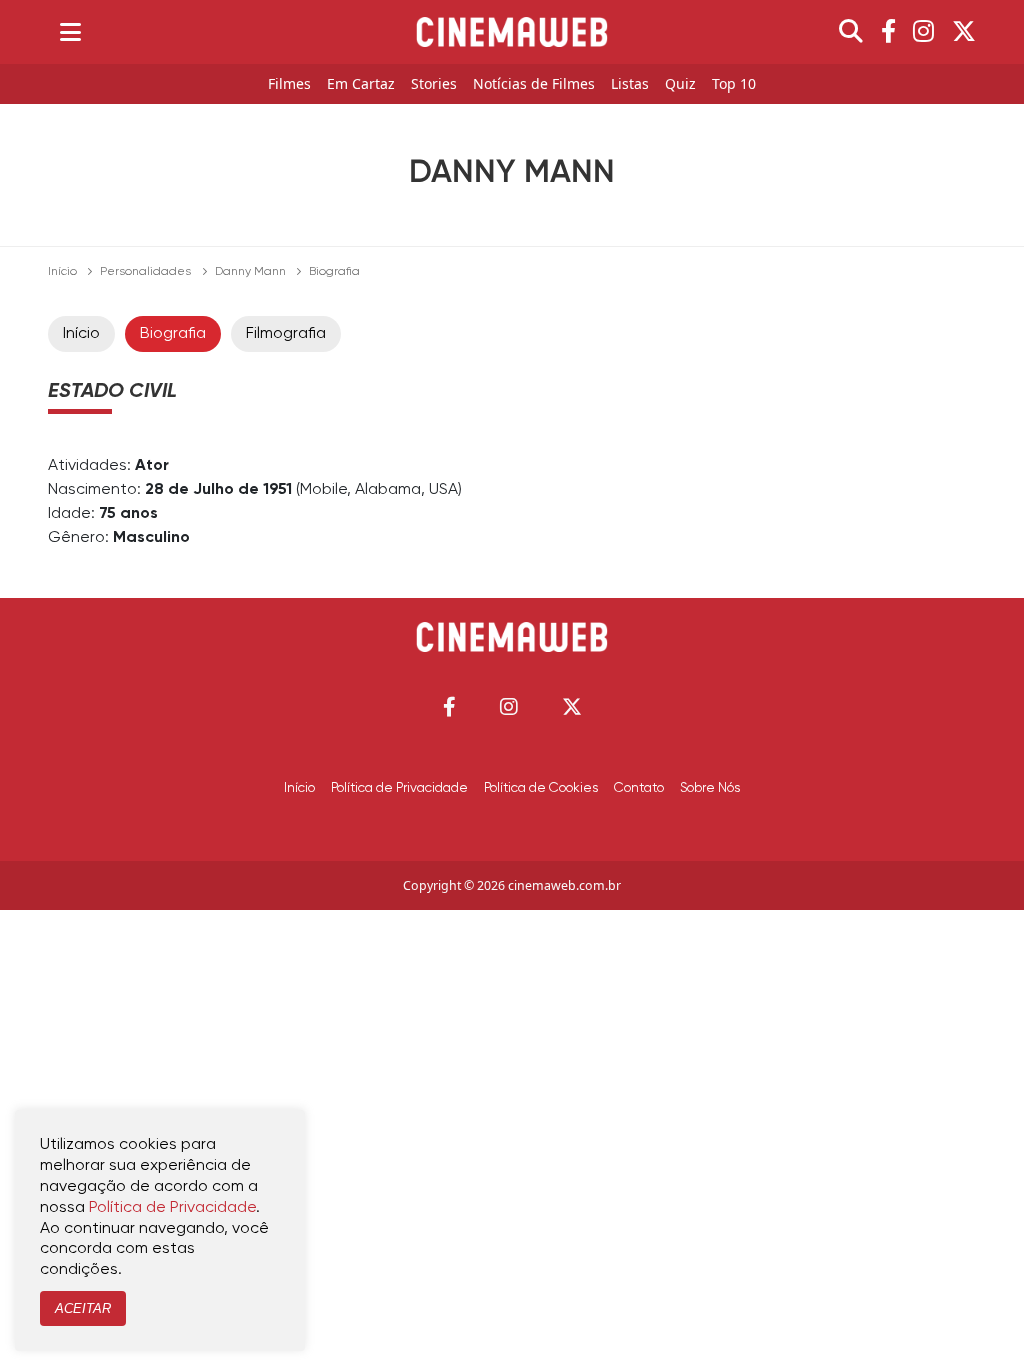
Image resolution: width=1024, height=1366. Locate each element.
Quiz (680, 84)
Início (62, 272)
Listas (630, 84)
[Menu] (70, 32)
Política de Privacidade (399, 788)
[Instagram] (923, 32)
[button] (449, 706)
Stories (434, 84)
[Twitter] (964, 32)
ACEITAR (83, 1308)
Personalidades (145, 272)
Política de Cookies (541, 788)
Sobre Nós (710, 788)
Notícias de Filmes (534, 84)
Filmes (289, 84)
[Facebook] (888, 32)
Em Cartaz (361, 84)
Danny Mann (250, 272)
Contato (639, 788)
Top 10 (734, 84)
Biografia (173, 334)
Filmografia (286, 334)
